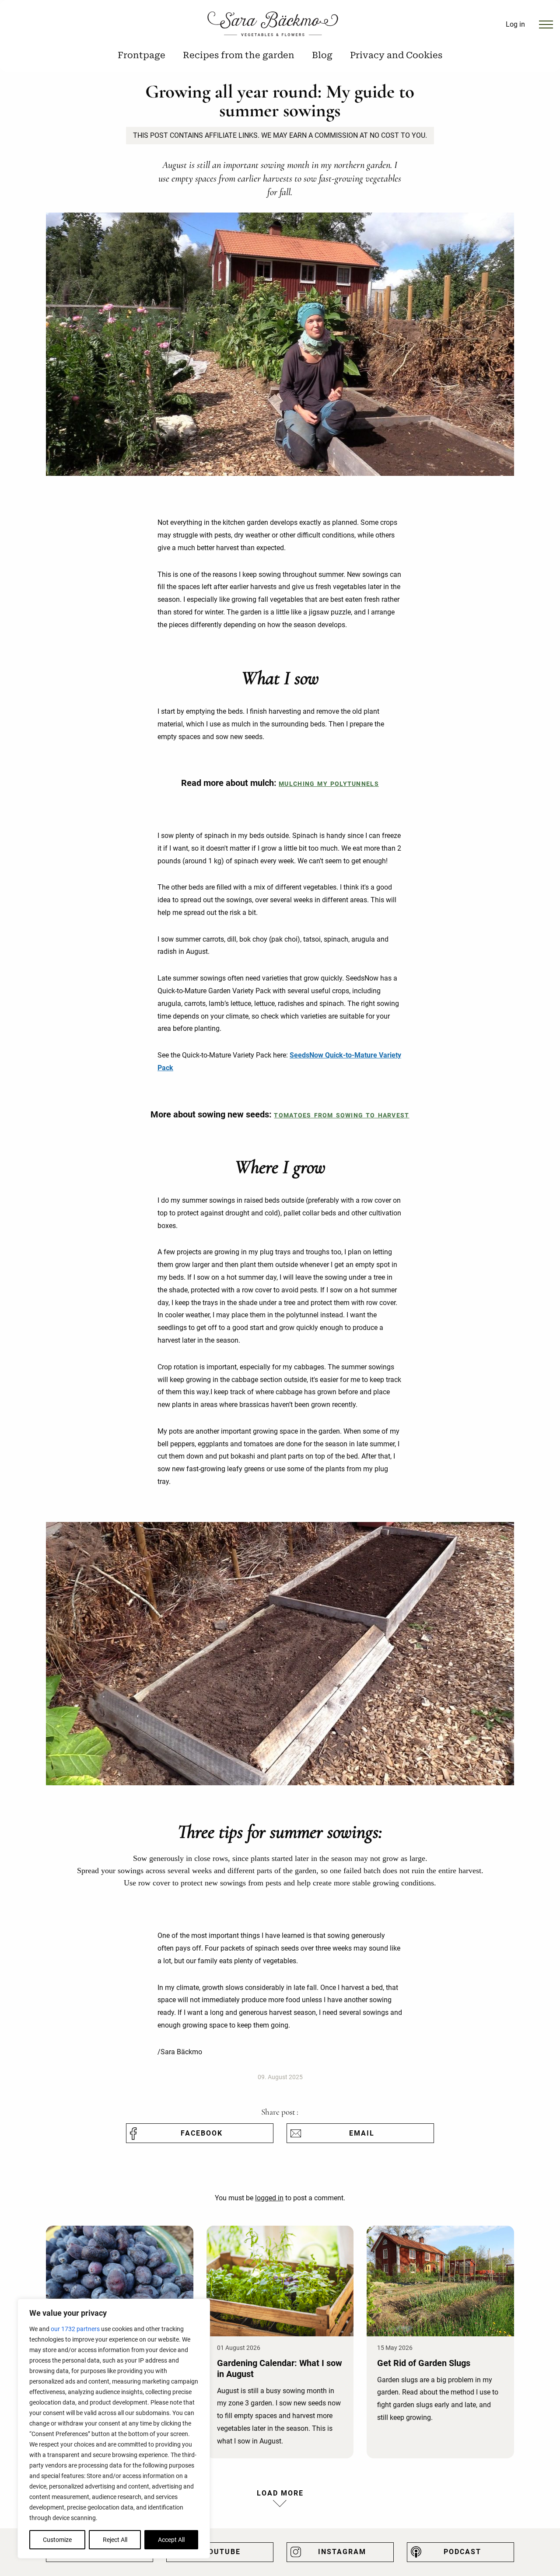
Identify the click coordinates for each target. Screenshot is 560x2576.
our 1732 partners (75, 2329)
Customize (57, 2540)
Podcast (462, 2552)
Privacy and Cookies (396, 55)
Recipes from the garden (239, 55)
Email (362, 2133)
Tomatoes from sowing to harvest (341, 1115)
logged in (269, 2198)
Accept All (171, 2540)
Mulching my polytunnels (329, 784)
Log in (515, 24)
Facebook (202, 2133)
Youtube (222, 2552)
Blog (322, 55)
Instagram (342, 2552)
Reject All (115, 2540)
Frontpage (142, 55)
